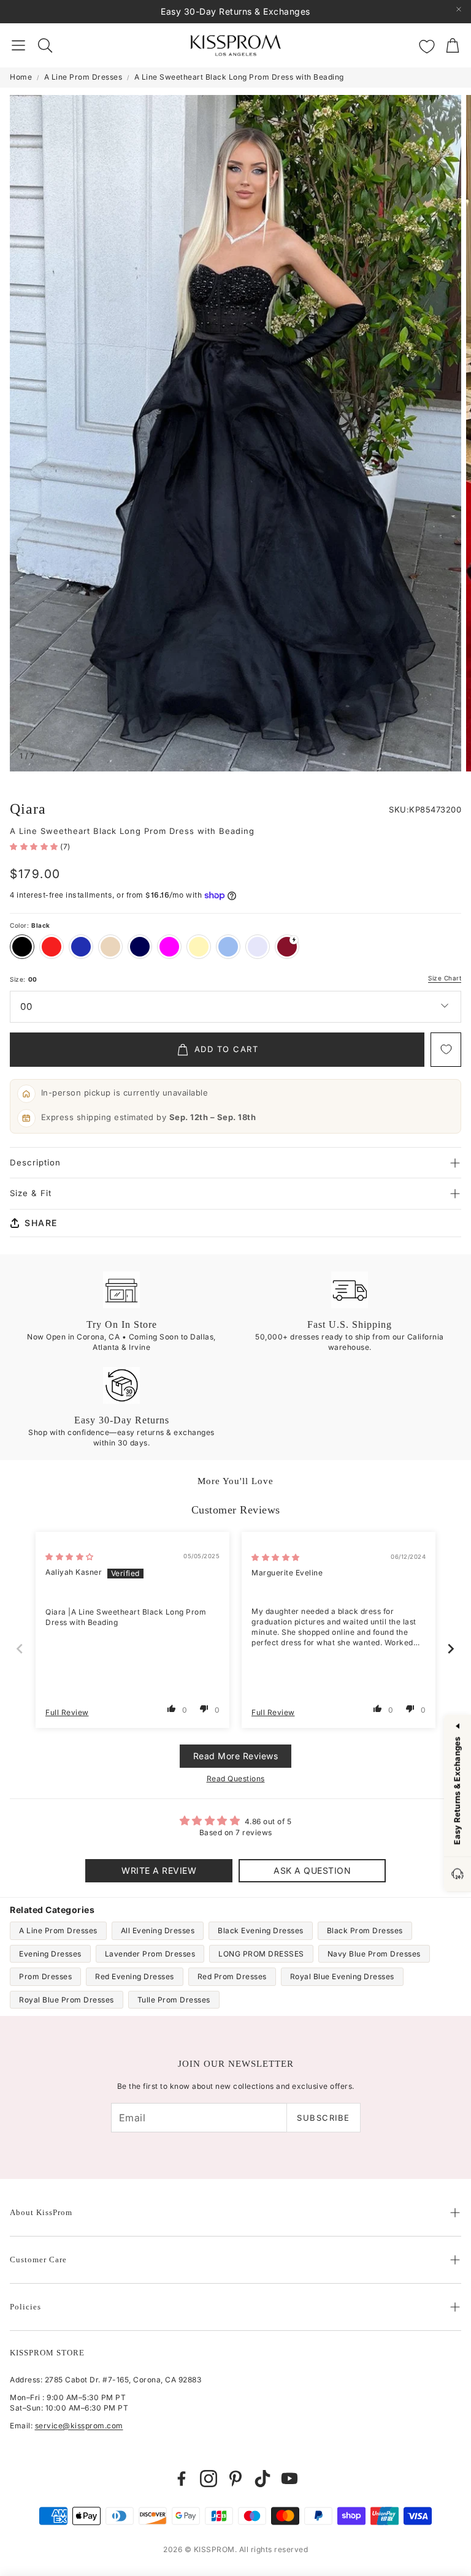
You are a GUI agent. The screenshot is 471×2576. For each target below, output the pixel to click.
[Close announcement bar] (459, 9)
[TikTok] (262, 2479)
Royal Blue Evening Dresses (342, 1976)
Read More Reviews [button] (236, 1756)
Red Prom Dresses (232, 1976)
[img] (70, 1557)
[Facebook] (182, 2479)
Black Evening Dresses (261, 1930)
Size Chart (445, 978)
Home (21, 77)
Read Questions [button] (236, 1779)
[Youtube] (289, 2479)
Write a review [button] (159, 1870)
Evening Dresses (50, 1954)
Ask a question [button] (312, 1870)
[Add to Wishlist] (446, 1050)
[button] (18, 45)
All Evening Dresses (158, 1930)
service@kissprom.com (79, 2426)
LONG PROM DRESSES (261, 1954)
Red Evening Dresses (135, 1976)
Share (41, 1223)
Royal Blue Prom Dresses (67, 2000)
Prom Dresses (45, 1976)
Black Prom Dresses (365, 1930)
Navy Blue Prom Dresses (374, 1954)
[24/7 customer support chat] (458, 1875)
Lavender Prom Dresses (150, 1954)
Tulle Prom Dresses (174, 2000)
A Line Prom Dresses (83, 77)
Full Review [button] (67, 1712)
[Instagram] (209, 2479)
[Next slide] (451, 1649)
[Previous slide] (20, 1649)
